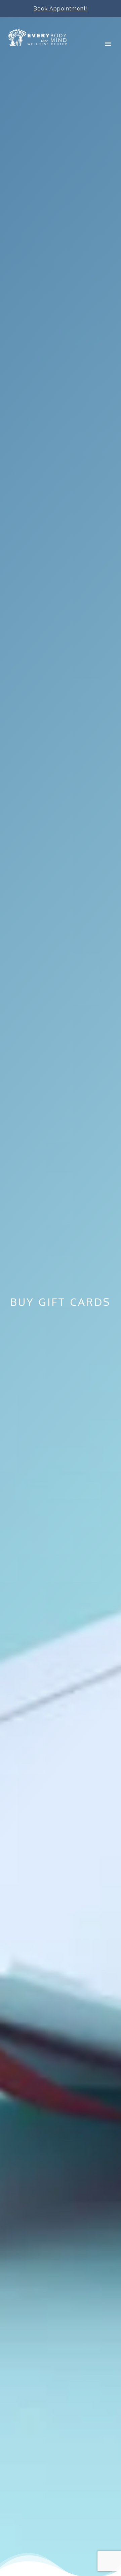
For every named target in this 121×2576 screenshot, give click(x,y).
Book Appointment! (61, 9)
